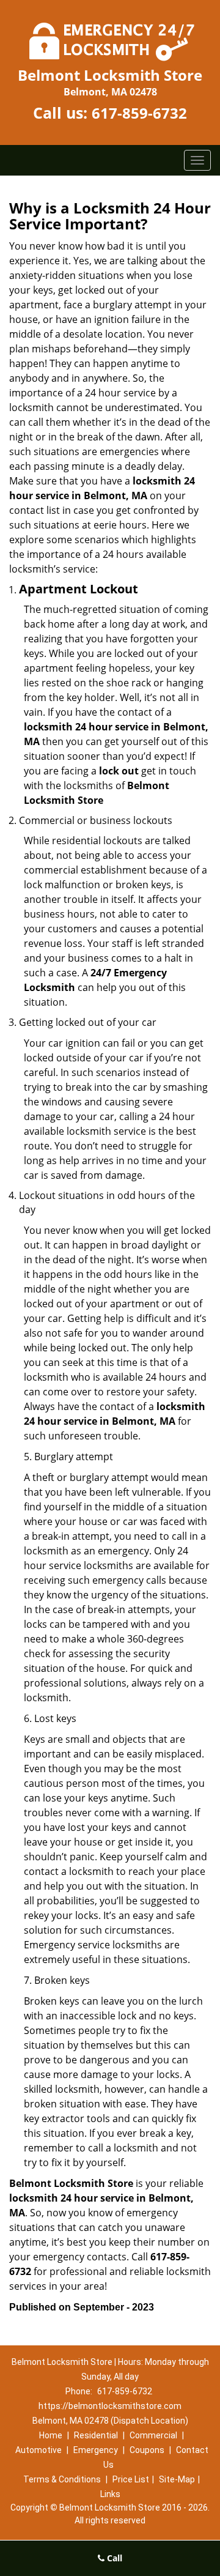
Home (51, 2435)
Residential (96, 2435)
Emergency (96, 2450)
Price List (131, 2479)
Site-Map (177, 2479)
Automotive (38, 2450)
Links (110, 2494)
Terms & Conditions (62, 2479)
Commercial (153, 2435)
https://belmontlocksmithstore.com (110, 2406)
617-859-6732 (139, 113)
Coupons (147, 2450)
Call (113, 2558)
